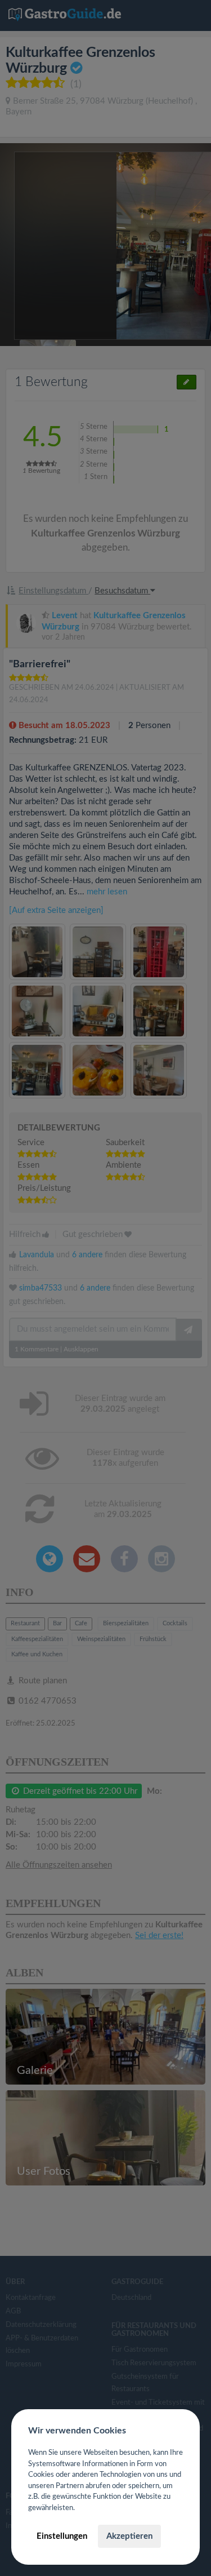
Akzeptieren (129, 2536)
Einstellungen (62, 2536)
